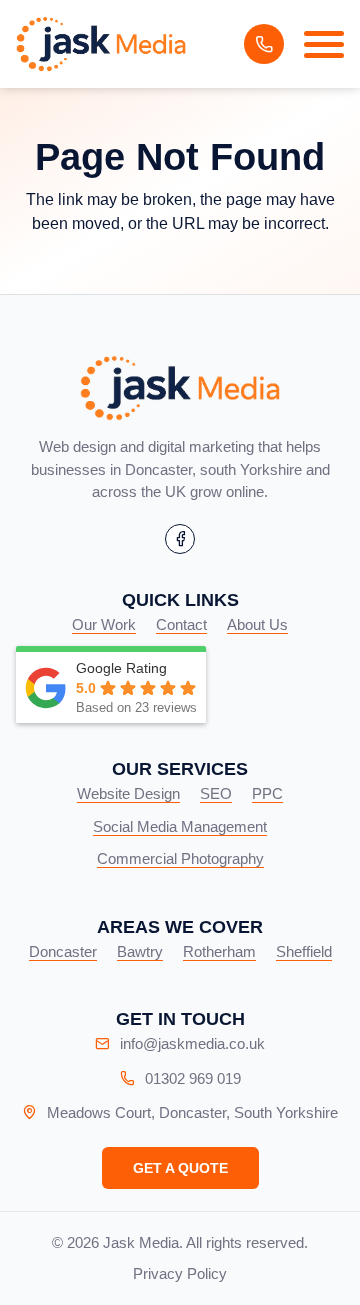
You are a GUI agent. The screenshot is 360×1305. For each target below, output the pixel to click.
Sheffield (304, 951)
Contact (181, 624)
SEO (216, 793)
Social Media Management (180, 826)
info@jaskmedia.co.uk (192, 1043)
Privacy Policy (180, 1273)
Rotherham (219, 951)
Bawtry (140, 951)
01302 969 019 (264, 44)
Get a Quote (180, 1168)
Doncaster (63, 951)
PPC (267, 793)
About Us (257, 624)
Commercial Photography (180, 858)
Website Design (128, 793)
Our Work (104, 624)
